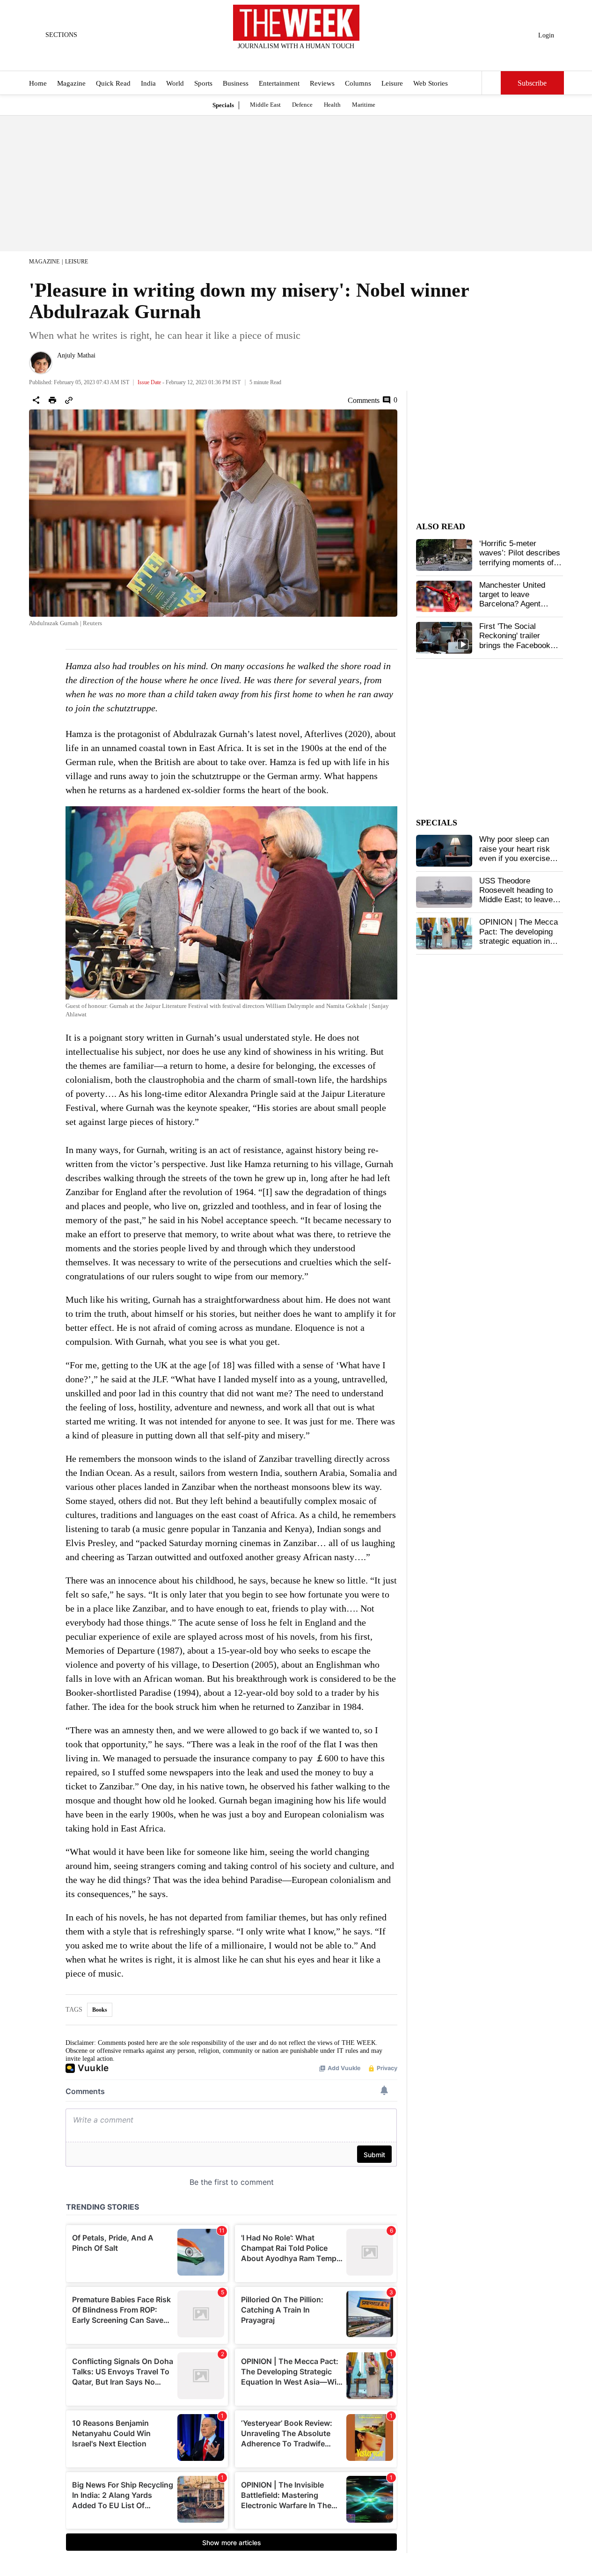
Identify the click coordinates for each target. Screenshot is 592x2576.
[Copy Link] (69, 400)
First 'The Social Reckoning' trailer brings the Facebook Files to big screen (515, 641)
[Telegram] (335, 58)
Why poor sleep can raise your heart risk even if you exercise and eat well (515, 854)
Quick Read (113, 83)
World (175, 83)
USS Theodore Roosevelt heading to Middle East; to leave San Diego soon (516, 895)
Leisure (392, 83)
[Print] (52, 400)
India (148, 83)
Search (491, 83)
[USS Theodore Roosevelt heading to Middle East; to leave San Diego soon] (444, 892)
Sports (203, 83)
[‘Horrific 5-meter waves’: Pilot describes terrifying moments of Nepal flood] (444, 555)
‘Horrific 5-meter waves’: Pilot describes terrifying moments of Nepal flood (520, 558)
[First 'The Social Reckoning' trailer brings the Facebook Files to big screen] (444, 638)
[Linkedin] (319, 58)
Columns (358, 83)
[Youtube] (304, 58)
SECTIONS (61, 35)
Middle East (265, 105)
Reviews (322, 83)
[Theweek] (296, 23)
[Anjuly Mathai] (41, 363)
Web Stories (431, 83)
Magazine (71, 83)
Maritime (364, 105)
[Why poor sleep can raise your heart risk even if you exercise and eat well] (444, 851)
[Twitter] (273, 58)
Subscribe (532, 83)
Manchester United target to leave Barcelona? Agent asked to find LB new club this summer (516, 604)
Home (38, 83)
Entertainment (279, 83)
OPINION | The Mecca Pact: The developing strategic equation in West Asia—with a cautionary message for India (520, 946)
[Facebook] (257, 58)
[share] (36, 400)
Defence (302, 105)
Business (236, 83)
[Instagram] (288, 58)
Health (332, 105)
